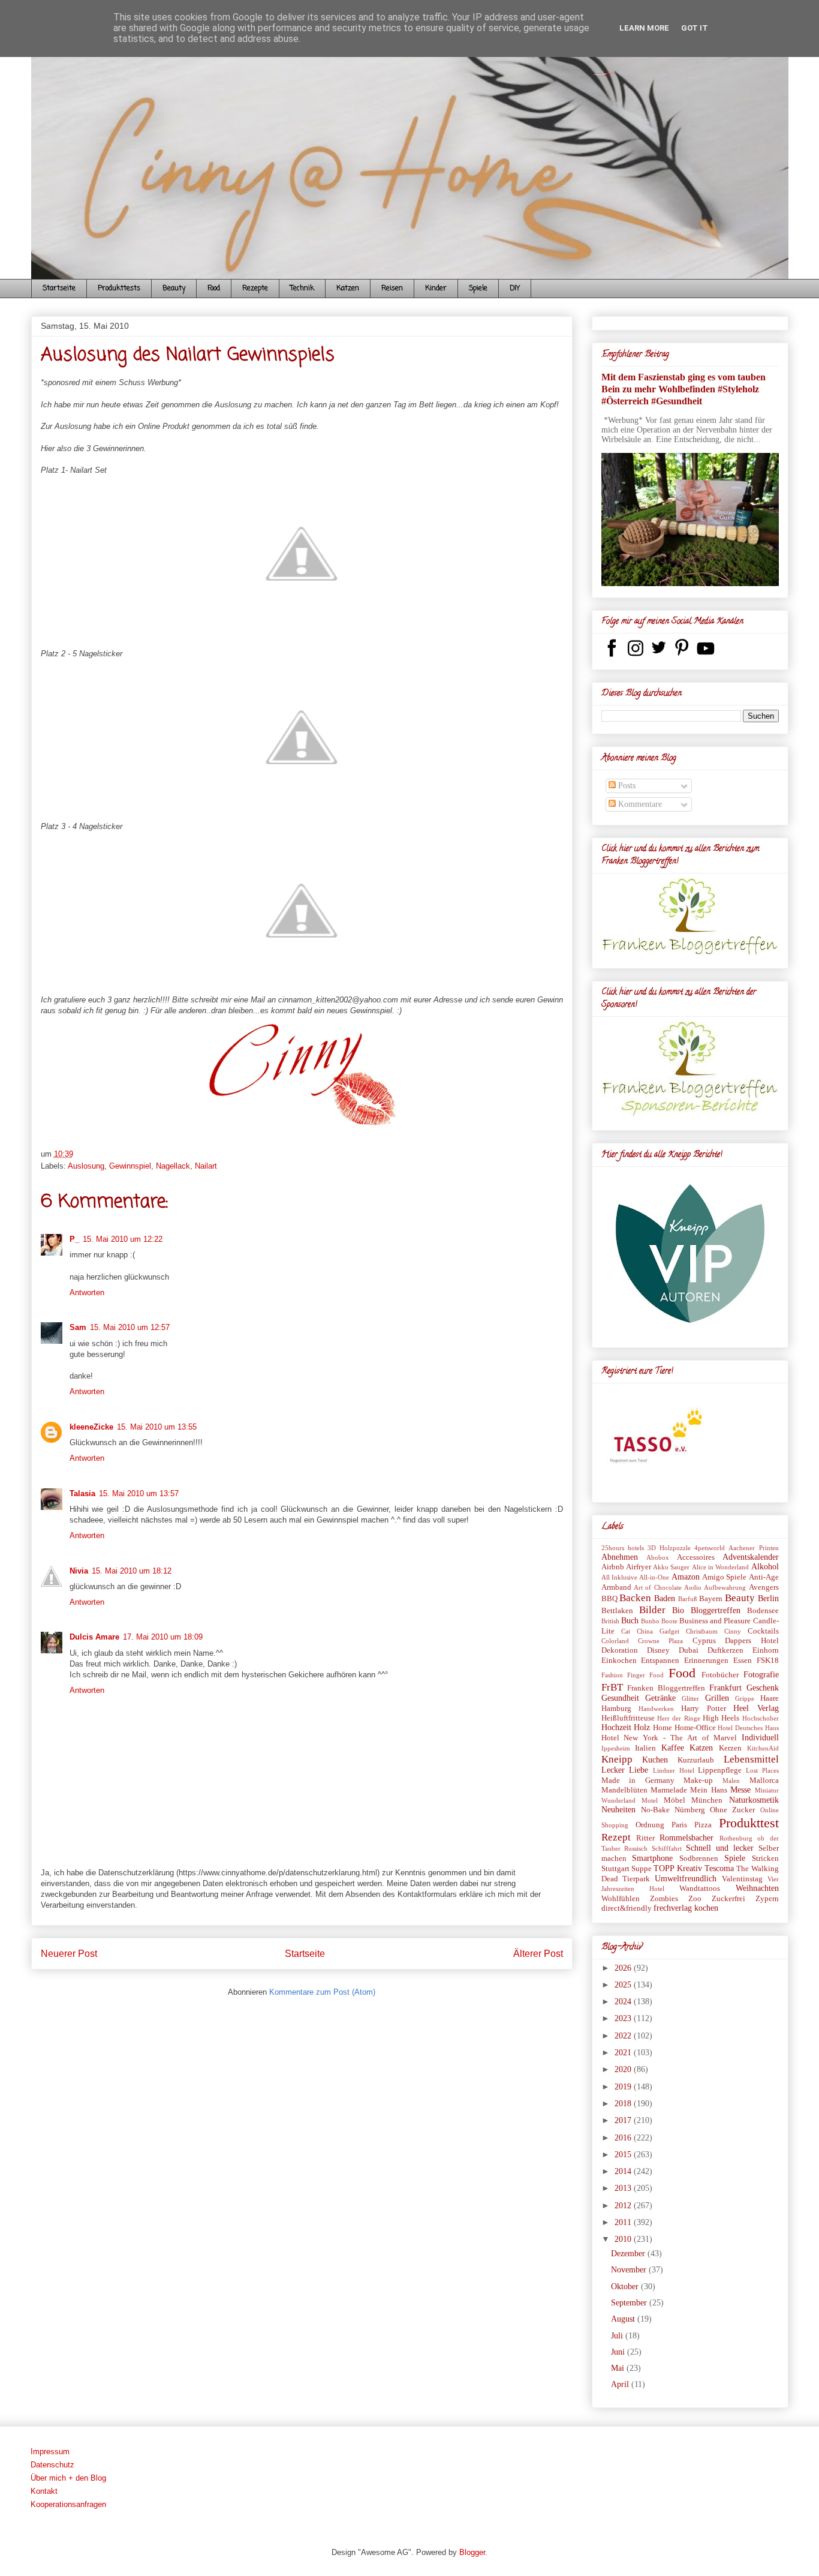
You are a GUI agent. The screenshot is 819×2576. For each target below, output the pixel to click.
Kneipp (617, 1759)
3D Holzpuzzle (669, 1548)
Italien (645, 1748)
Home (663, 1728)
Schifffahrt (667, 1848)
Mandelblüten (624, 1790)
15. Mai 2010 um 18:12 (132, 1571)
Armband (616, 1587)
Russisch (636, 1848)
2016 (624, 2138)
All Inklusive (619, 1577)
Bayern (711, 1599)
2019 (624, 2087)
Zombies (664, 1899)
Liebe (639, 1770)
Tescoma (719, 1868)
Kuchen (655, 1760)
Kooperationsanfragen (68, 2504)
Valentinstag (742, 1879)
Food (214, 289)
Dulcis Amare (94, 1637)
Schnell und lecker (720, 1848)
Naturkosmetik (754, 1800)
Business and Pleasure (715, 1621)
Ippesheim (616, 1748)
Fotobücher (720, 1675)
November (630, 2270)
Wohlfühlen (621, 1899)
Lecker (613, 1770)
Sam (78, 1327)
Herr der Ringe (679, 1718)
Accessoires (696, 1557)
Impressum (50, 2452)
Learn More (644, 28)
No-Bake (655, 1810)
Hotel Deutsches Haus (748, 1728)
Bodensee (763, 1611)
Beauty (174, 289)
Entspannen (660, 1661)
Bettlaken (617, 1611)
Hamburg (616, 1709)
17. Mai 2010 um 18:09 (163, 1637)
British (610, 1621)
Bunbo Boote (659, 1621)
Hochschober (761, 1718)
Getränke (660, 1698)
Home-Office (695, 1728)
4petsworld (710, 1548)
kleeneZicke (91, 1427)
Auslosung (86, 1166)
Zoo (695, 1899)
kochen (706, 1908)
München (707, 1800)
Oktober (626, 2287)
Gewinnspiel (130, 1166)
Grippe (745, 1698)
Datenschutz (52, 2465)
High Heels (721, 1718)
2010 (624, 2239)
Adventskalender (751, 1557)
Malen (731, 1781)
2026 (624, 1968)
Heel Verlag (756, 1708)
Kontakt (44, 2491)
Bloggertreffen (716, 1610)
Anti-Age (764, 1577)
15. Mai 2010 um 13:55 (157, 1427)
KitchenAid (763, 1748)
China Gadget (658, 1631)
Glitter (690, 1698)
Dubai (689, 1650)
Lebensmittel (751, 1759)
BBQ (609, 1599)
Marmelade (669, 1790)
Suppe (642, 1869)
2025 (624, 1985)
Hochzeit (616, 1727)
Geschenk (763, 1688)
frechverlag (673, 1908)
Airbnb (613, 1567)
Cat (626, 1631)
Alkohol (765, 1567)
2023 (624, 2018)
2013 (624, 2188)
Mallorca (764, 1781)
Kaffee (673, 1748)
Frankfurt (725, 1688)
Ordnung (650, 1825)
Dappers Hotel (752, 1641)
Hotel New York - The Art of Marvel (669, 1738)
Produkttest (749, 1823)
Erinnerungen (706, 1661)
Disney (658, 1650)
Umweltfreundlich (686, 1879)
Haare (770, 1698)
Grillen (717, 1698)
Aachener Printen (753, 1548)
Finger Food (645, 1675)
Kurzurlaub (696, 1760)
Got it (695, 28)
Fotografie (761, 1675)
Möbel (675, 1800)
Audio (693, 1587)
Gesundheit (620, 1698)
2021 (624, 2053)
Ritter (645, 1838)
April (621, 2384)
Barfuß (688, 1599)
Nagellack (173, 1166)
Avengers (764, 1587)
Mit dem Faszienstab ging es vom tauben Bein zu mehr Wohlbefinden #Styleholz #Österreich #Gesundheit (683, 389)
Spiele (478, 289)
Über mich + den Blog (68, 2478)
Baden (665, 1598)
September (630, 2303)
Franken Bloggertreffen (666, 1688)
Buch (630, 1621)
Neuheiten (618, 1810)
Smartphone (652, 1858)
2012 (624, 2206)
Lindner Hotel (674, 1770)
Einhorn (766, 1650)
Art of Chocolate (658, 1587)
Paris (679, 1825)
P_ (74, 1239)
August (624, 2319)
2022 (624, 2036)
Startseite (59, 289)
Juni (619, 2352)
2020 (624, 2069)
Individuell (760, 1738)
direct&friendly (627, 1908)
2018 (624, 2104)
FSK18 (768, 1661)
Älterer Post (538, 1954)
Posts (626, 786)
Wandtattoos (700, 1889)
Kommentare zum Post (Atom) (322, 1992)
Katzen (348, 289)
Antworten (87, 1292)
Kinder (436, 289)
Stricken (765, 1859)
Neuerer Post (69, 1954)
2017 (624, 2120)
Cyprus (704, 1641)
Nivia (79, 1571)
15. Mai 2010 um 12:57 (130, 1327)
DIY (515, 289)
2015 (624, 2155)
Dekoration (620, 1650)
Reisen (392, 289)
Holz (642, 1727)
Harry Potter (703, 1709)
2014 (624, 2171)
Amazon (686, 1577)
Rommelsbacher (686, 1838)
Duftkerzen (725, 1650)
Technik (302, 289)
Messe (740, 1790)
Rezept (616, 1837)
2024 (624, 2002)
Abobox (658, 1557)
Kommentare (639, 804)
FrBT (612, 1687)
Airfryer (639, 1567)
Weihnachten (757, 1888)
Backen (635, 1598)
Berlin (768, 1598)
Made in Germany (638, 1781)
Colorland (615, 1641)
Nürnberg (690, 1810)
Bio (678, 1610)
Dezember (629, 2254)
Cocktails (763, 1631)
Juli (618, 2336)
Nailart (206, 1166)
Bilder (652, 1610)
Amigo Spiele (724, 1577)
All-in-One (654, 1577)
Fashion (612, 1675)
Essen (743, 1661)
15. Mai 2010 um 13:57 (139, 1493)
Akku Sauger (671, 1567)
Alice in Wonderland (721, 1567)
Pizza (703, 1825)
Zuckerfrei (728, 1899)
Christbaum (702, 1631)
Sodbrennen (699, 1859)
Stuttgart (615, 1869)
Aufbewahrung (725, 1587)
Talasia (82, 1493)
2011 (624, 2222)
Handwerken (656, 1709)
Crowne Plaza (660, 1641)
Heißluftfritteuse (628, 1718)
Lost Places (762, 1770)
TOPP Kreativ (678, 1868)
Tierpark (636, 1879)
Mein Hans (708, 1790)
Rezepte (255, 289)
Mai (619, 2368)
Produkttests (119, 289)
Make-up (698, 1781)
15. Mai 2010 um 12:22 (123, 1239)
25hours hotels (623, 1548)
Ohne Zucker (732, 1810)
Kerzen (730, 1748)
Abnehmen (620, 1557)
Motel (650, 1800)
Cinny (733, 1631)
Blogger (472, 2552)
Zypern (767, 1899)
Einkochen (619, 1661)
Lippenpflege (720, 1770)
